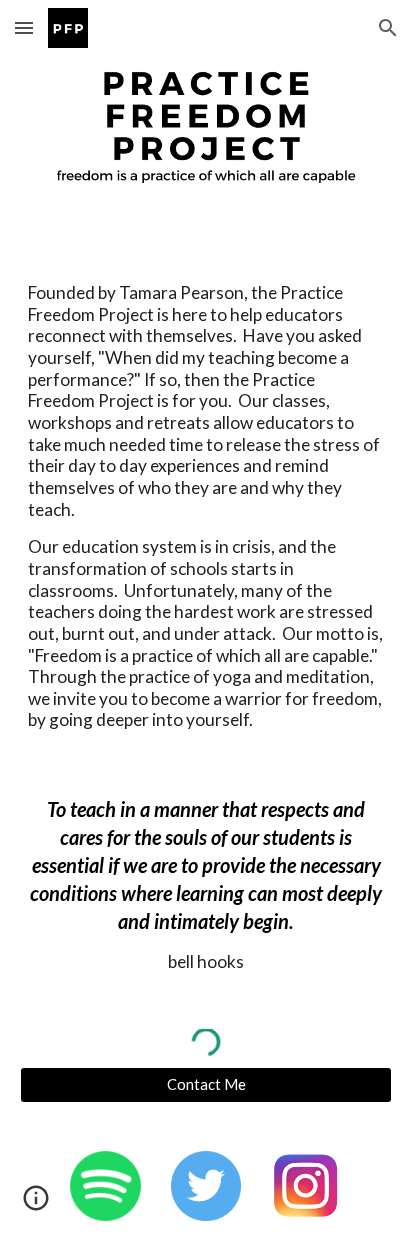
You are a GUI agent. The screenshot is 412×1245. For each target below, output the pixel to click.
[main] (206, 506)
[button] (24, 27)
